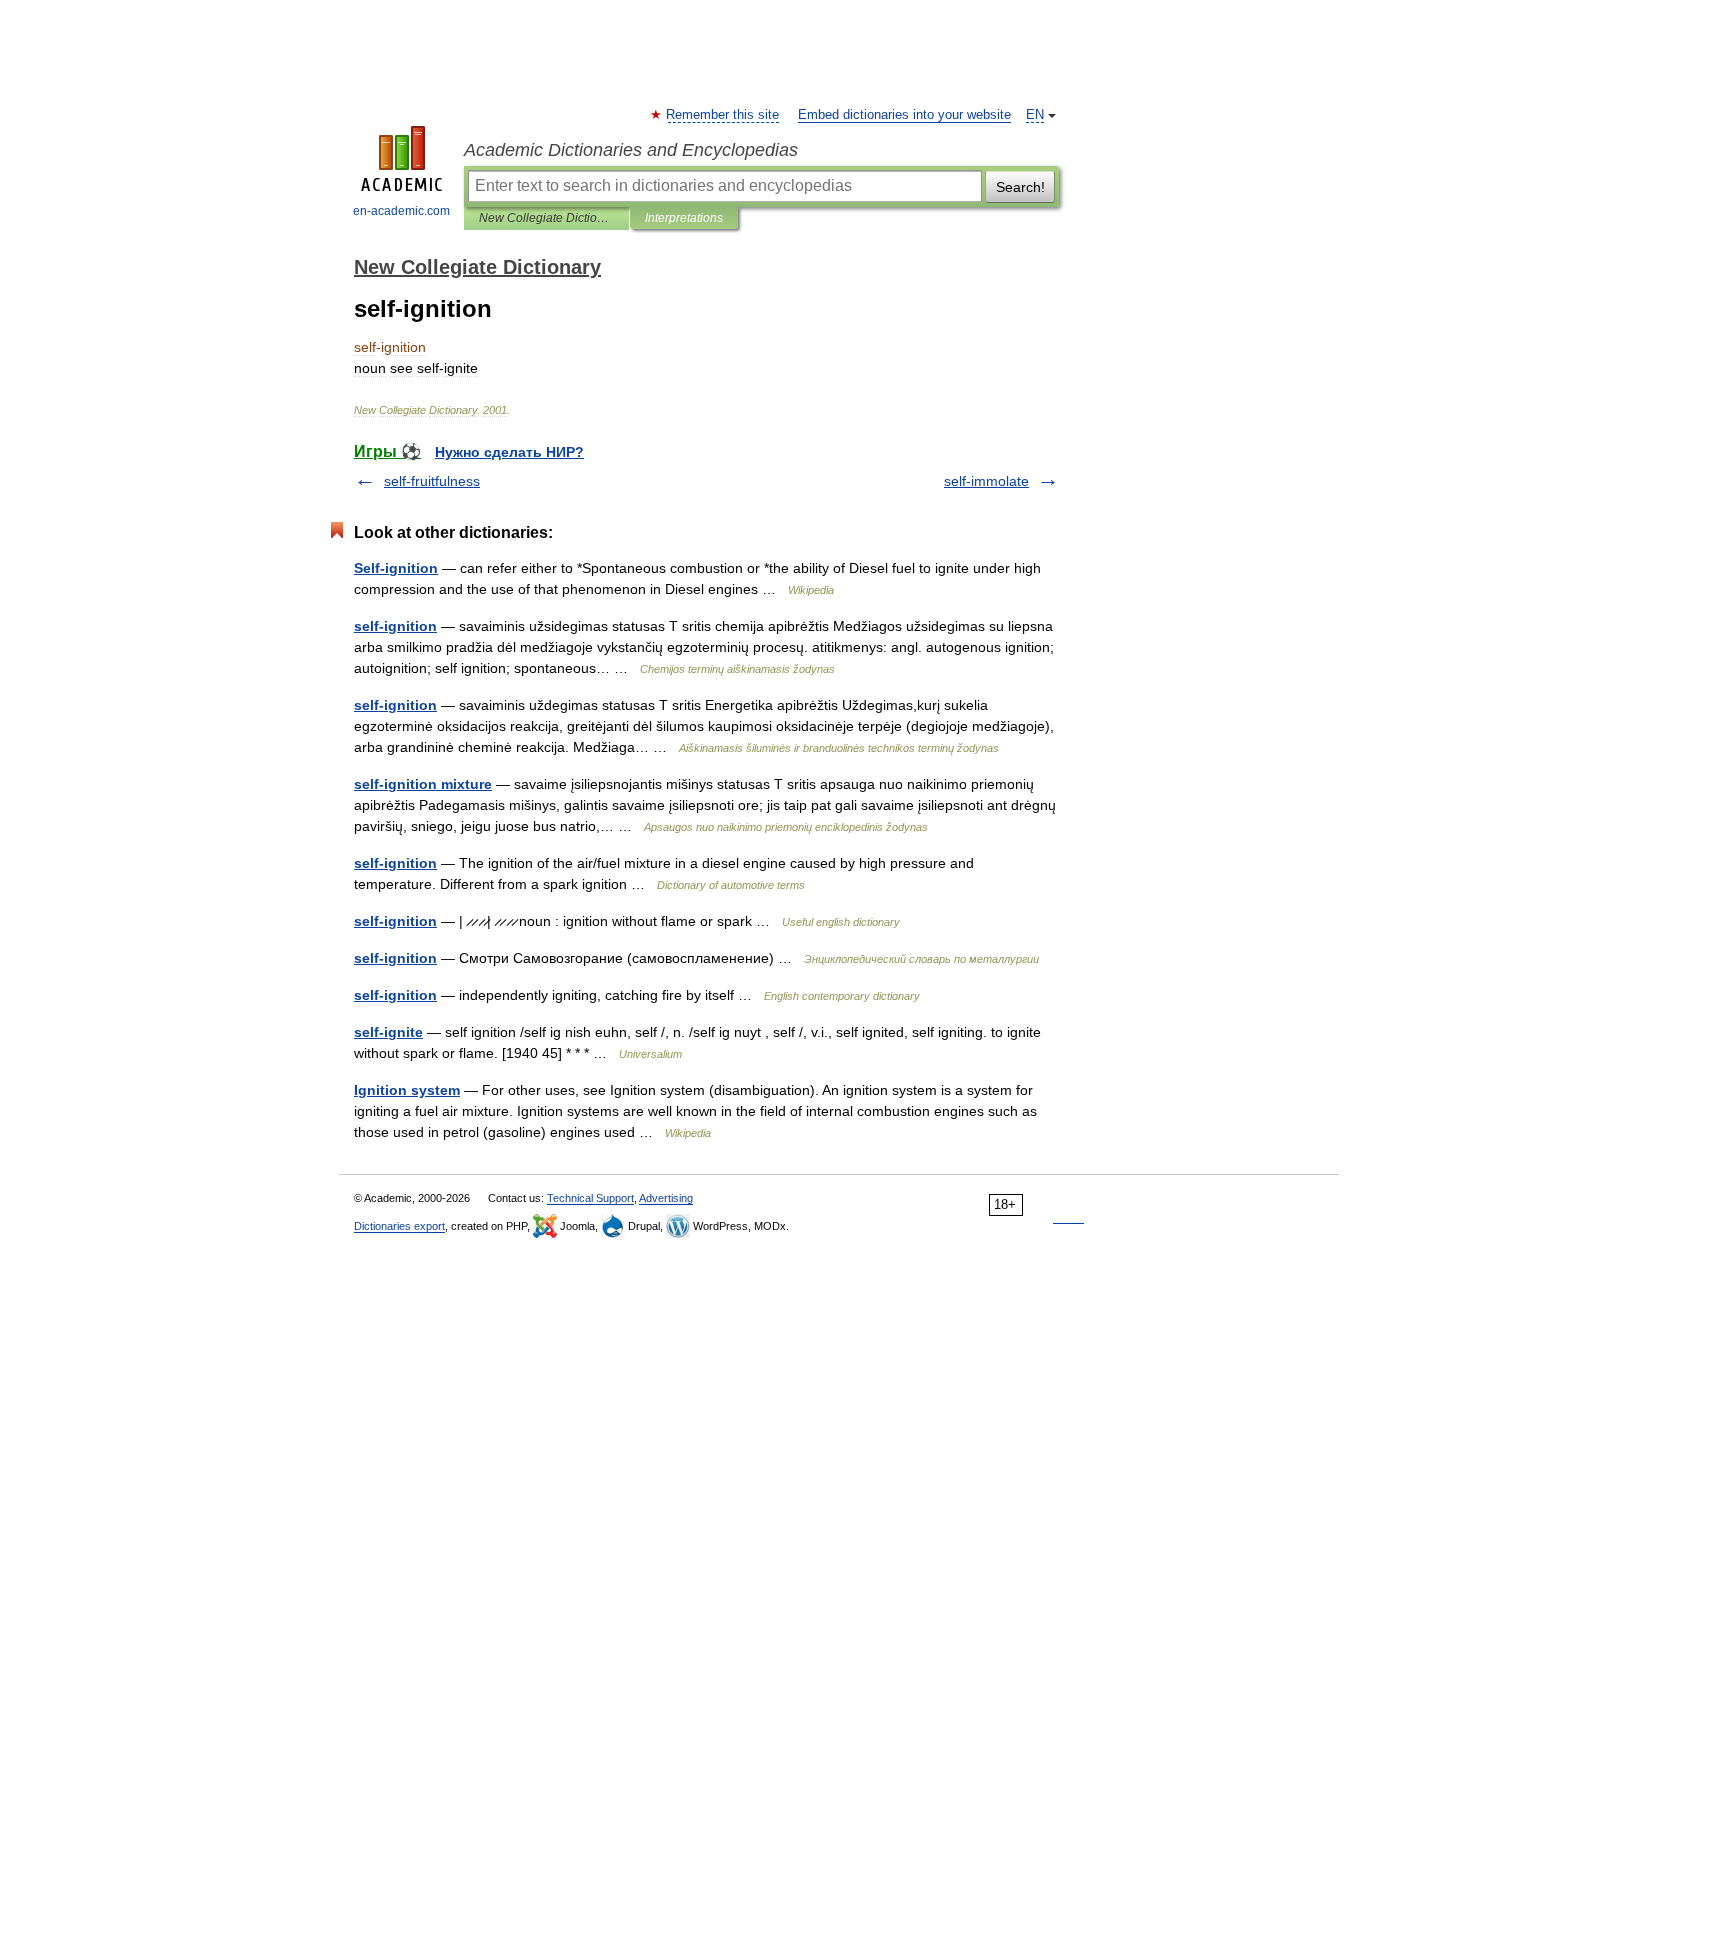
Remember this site (723, 115)
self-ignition (395, 626)
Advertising (666, 1198)
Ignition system (407, 1090)
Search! (1020, 187)
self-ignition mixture (423, 784)
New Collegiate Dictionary (546, 218)
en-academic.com (401, 211)
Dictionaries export (399, 1226)
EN (1035, 115)
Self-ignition (396, 568)
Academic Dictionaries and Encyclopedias (631, 150)
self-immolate (986, 481)
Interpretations (684, 218)
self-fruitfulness (432, 481)
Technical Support (590, 1198)
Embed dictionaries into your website (904, 115)
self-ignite (388, 1032)
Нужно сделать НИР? (509, 452)
